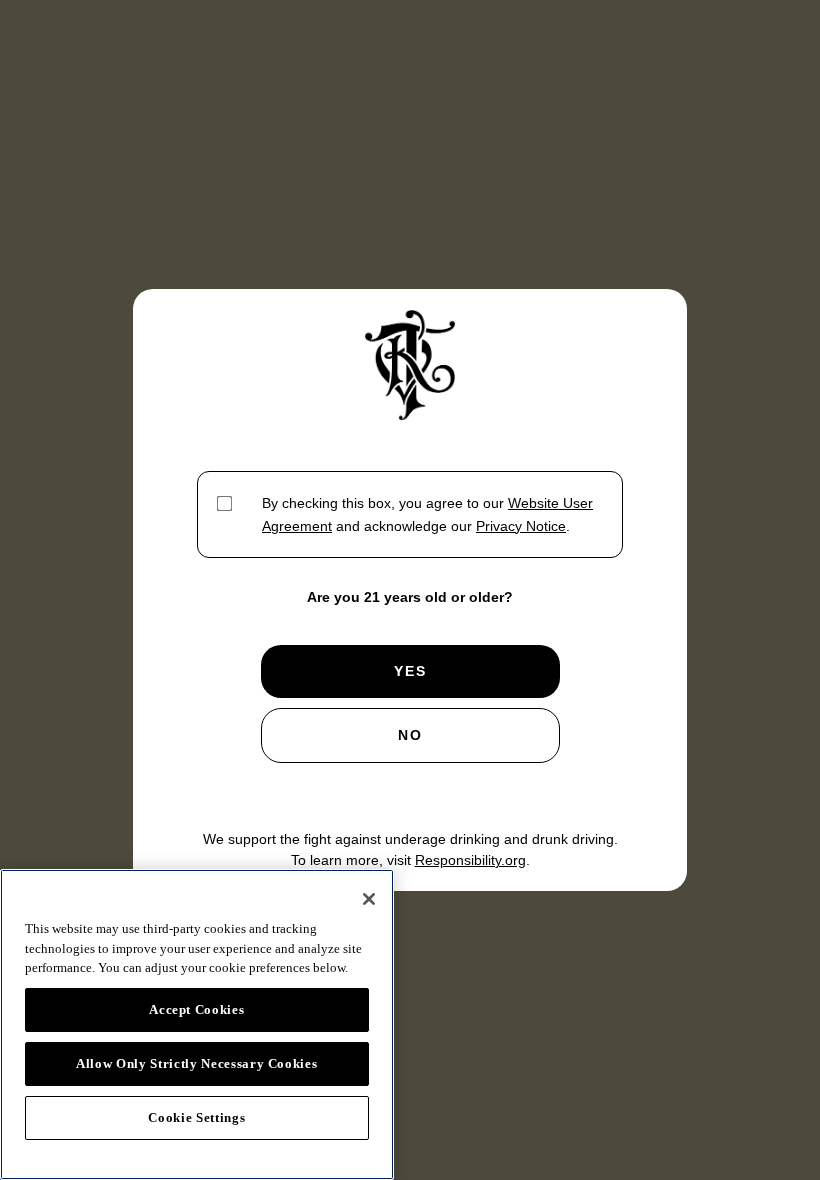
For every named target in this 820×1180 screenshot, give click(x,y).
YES (410, 671)
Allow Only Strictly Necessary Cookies (196, 1063)
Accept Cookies (196, 1009)
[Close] (369, 899)
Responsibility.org (470, 860)
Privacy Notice (521, 526)
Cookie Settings (196, 1117)
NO (410, 735)
